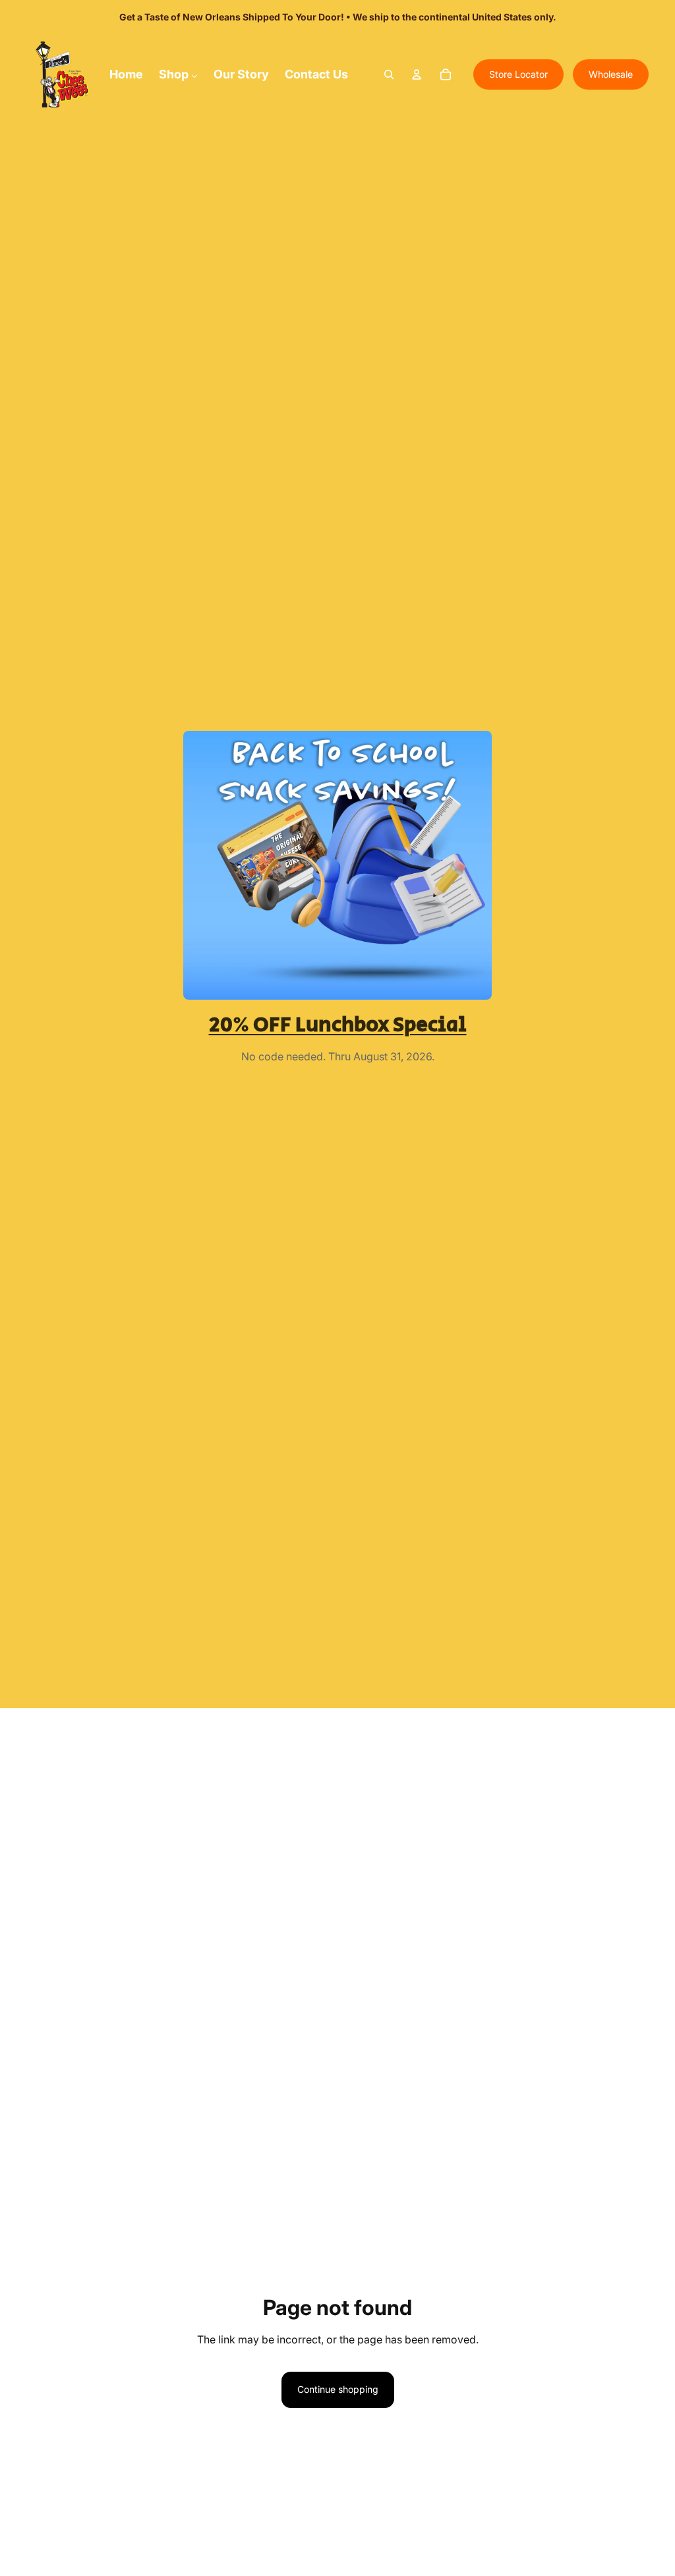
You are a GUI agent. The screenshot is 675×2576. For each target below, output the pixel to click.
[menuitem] (126, 74)
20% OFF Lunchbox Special (338, 1025)
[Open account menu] (417, 74)
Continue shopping (338, 2389)
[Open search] (389, 74)
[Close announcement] (551, 17)
